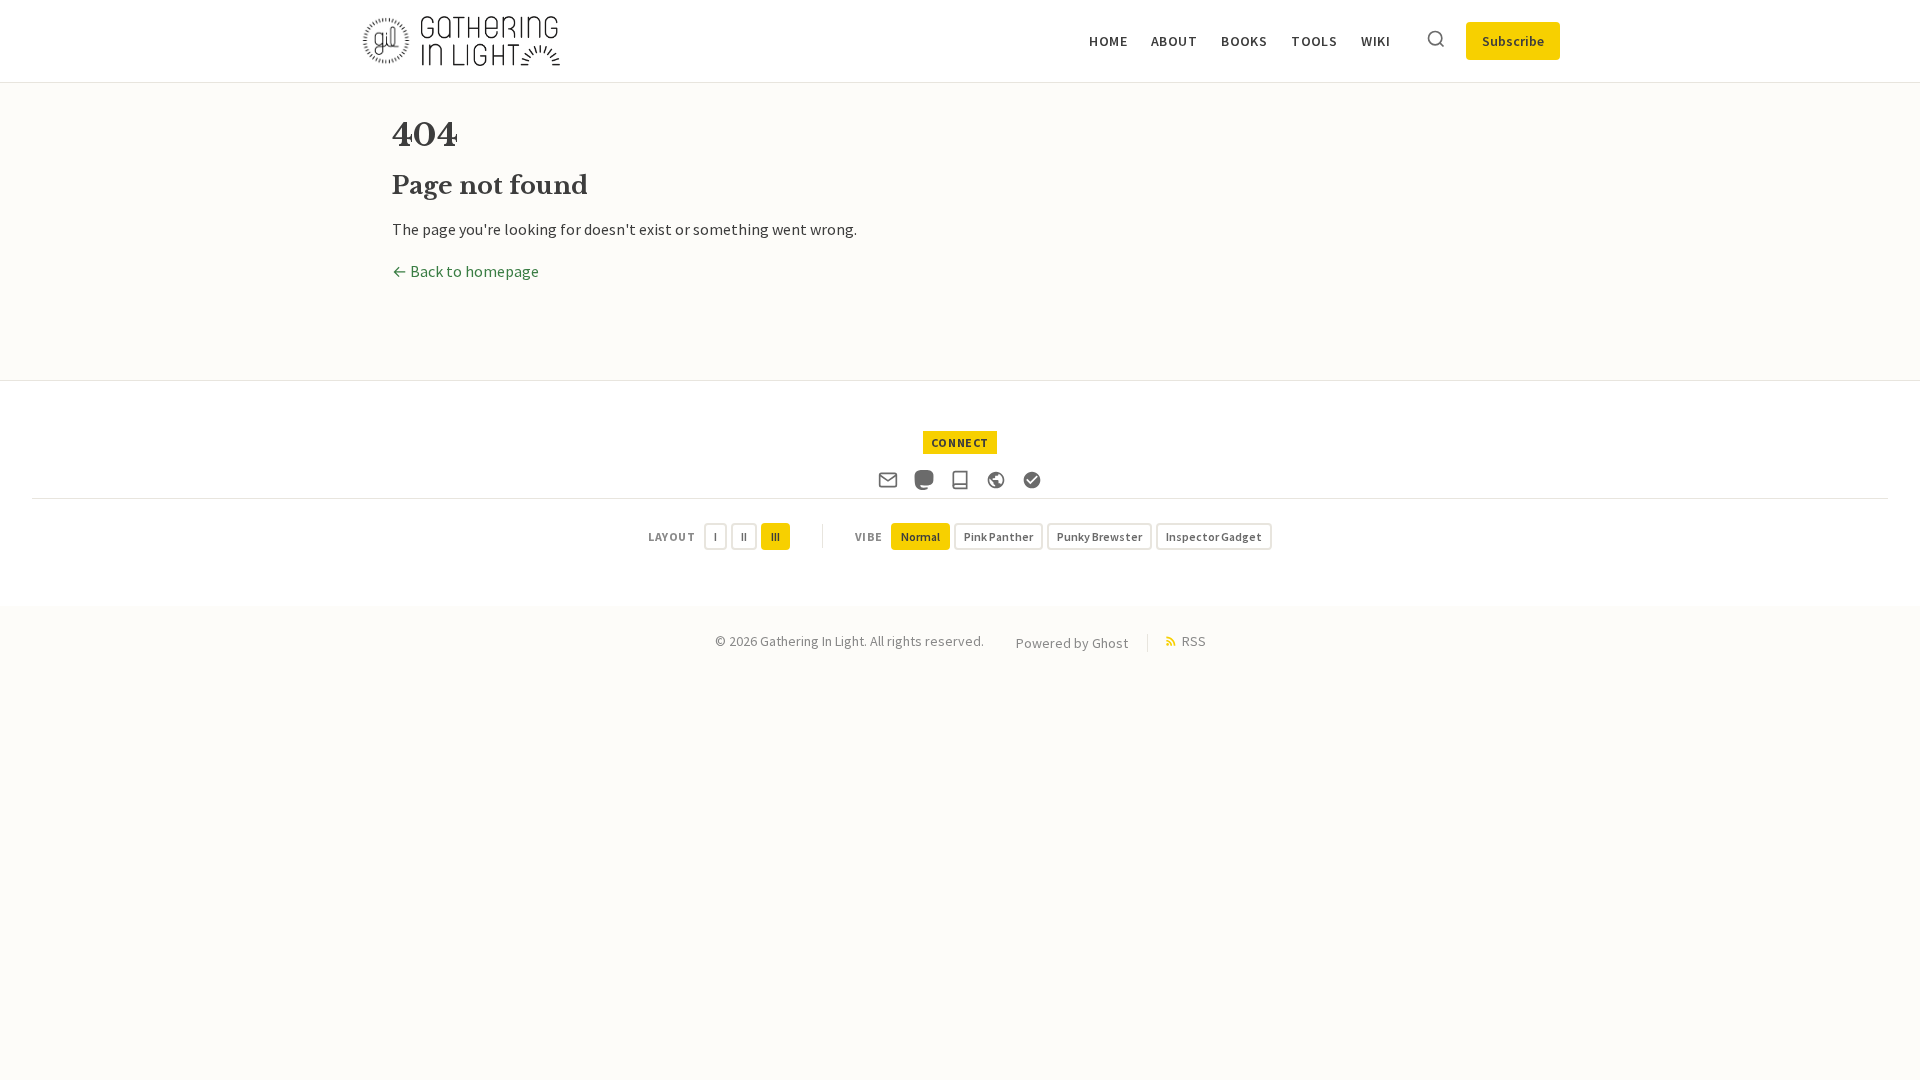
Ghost (1110, 643)
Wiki (1375, 41)
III (775, 536)
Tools (1314, 41)
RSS (1194, 641)
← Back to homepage (465, 271)
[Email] (888, 484)
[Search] (1436, 40)
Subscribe (1513, 41)
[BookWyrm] (960, 484)
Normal (920, 536)
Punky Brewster (1099, 536)
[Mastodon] (924, 484)
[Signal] (1032, 484)
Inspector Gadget (1214, 536)
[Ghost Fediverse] (996, 484)
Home (1108, 41)
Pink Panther (998, 536)
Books (1244, 41)
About (1174, 41)
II (744, 536)
